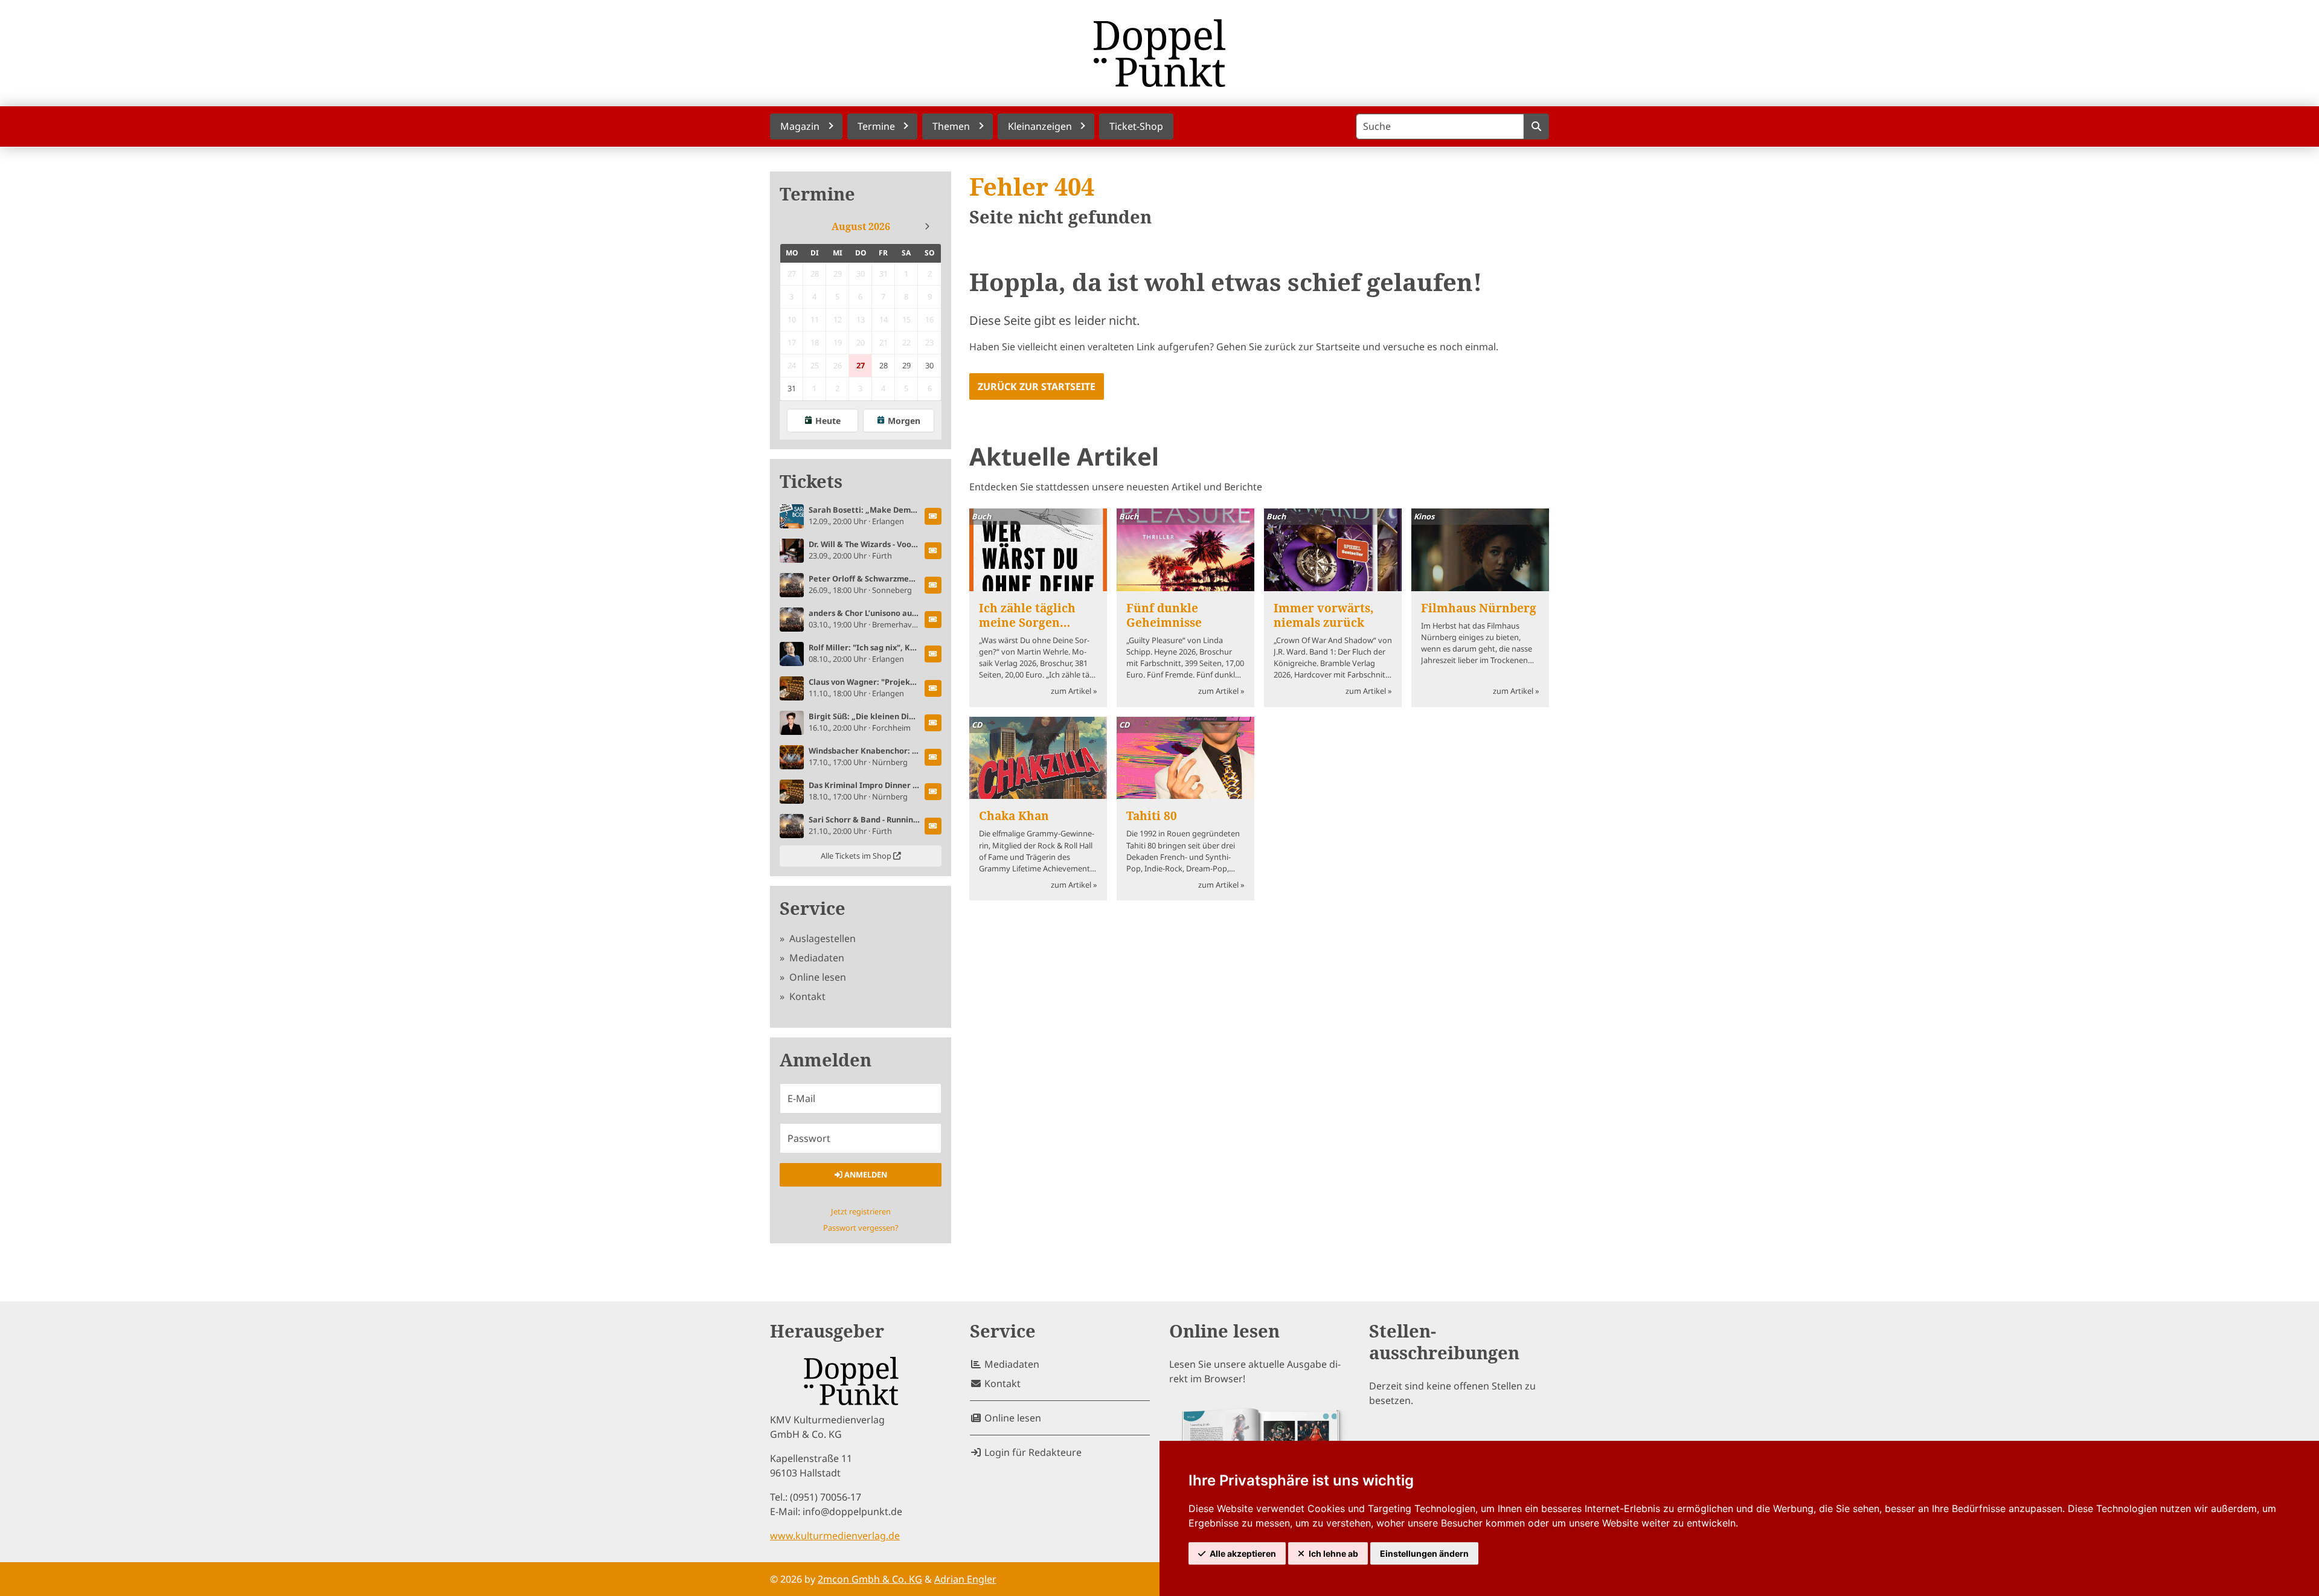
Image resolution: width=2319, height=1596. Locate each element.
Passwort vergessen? (861, 1228)
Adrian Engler (965, 1579)
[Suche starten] (1536, 127)
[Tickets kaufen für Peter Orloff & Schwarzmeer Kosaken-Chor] (933, 585)
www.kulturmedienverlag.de (835, 1536)
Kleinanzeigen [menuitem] (1040, 126)
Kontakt (806, 996)
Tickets (811, 482)
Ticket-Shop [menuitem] (1136, 126)
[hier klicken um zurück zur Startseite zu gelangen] (1159, 53)
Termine (817, 194)
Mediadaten (816, 958)
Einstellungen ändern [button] (1424, 1553)
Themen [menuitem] (951, 126)
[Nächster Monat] (927, 226)
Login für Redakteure (1032, 1452)
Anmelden (865, 1175)
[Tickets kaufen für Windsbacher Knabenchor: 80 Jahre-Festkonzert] (933, 757)
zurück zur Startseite (1037, 386)
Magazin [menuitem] (800, 126)
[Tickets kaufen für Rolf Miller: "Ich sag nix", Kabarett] (933, 654)
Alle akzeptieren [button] (1243, 1553)
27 (861, 365)
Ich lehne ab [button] (1333, 1553)
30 (929, 365)
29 (906, 365)
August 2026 (861, 226)
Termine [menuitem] (876, 126)
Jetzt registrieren (861, 1211)
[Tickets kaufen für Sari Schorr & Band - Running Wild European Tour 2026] (933, 826)
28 (884, 365)
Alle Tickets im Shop (857, 856)
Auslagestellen (821, 938)
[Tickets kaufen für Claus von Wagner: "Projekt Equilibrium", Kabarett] (933, 688)
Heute (828, 421)
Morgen (904, 421)
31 (792, 388)
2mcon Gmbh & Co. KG (870, 1579)
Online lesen (816, 977)
